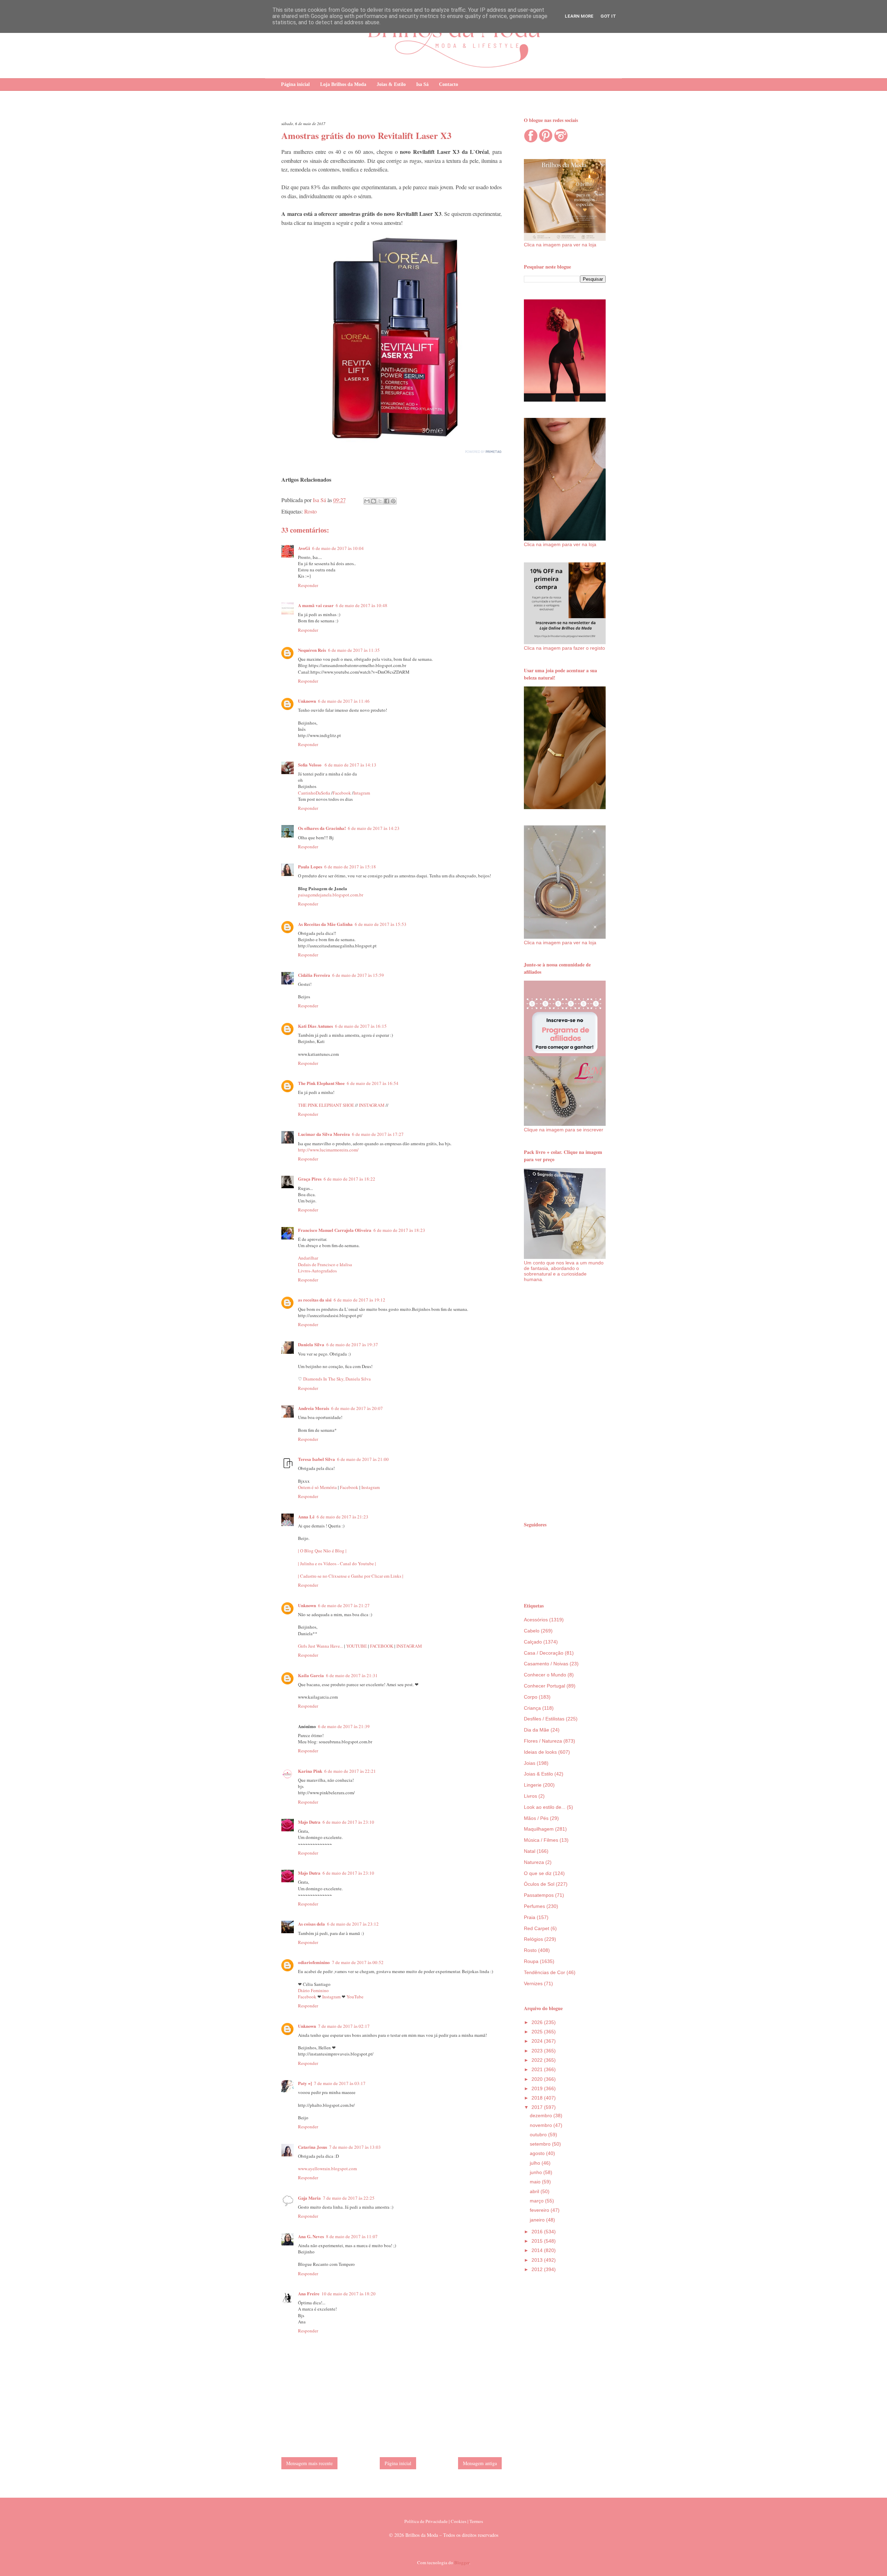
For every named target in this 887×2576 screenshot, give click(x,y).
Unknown (307, 701)
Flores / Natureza (543, 1741)
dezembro (542, 2115)
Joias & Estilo (391, 84)
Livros (530, 1796)
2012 (538, 2269)
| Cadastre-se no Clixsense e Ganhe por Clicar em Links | (351, 1576)
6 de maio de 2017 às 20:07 (357, 1408)
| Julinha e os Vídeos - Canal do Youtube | (337, 1563)
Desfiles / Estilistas (544, 1719)
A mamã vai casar (316, 605)
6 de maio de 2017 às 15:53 (381, 924)
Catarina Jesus (313, 2147)
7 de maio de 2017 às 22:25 (349, 2198)
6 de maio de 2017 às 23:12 (353, 1924)
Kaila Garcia (311, 1675)
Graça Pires (310, 1179)
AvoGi (304, 548)
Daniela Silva (311, 1344)
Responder (308, 585)
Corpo (531, 1697)
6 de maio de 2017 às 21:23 (342, 1517)
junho (537, 2172)
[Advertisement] (565, 1401)
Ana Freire (309, 2293)
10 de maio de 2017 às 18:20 (349, 2294)
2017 (538, 2107)
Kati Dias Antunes (315, 1026)
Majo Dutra (309, 1822)
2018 (538, 2098)
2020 (538, 2079)
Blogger (462, 2562)
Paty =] (305, 2083)
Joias (530, 1763)
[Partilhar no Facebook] (387, 501)
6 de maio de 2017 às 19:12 (359, 1300)
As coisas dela (311, 1924)
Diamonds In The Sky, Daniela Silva (337, 1379)
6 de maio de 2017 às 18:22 (349, 1179)
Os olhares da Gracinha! (322, 828)
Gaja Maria (309, 2198)
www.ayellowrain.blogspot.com (327, 2168)
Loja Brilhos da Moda (343, 84)
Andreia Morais (314, 1408)
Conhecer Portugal (545, 1686)
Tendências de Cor (545, 1972)
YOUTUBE (357, 1646)
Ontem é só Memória (317, 1487)
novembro (542, 2125)
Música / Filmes (541, 1840)
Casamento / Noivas (546, 1664)
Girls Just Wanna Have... (321, 1646)
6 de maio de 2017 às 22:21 (350, 1771)
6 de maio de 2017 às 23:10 (348, 1822)
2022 (538, 2060)
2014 (538, 2250)
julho (536, 2163)
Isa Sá (422, 84)
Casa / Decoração (544, 1653)
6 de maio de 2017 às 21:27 (344, 1605)
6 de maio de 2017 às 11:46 (344, 701)
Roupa (531, 1961)
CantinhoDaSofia (314, 793)
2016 (538, 2232)
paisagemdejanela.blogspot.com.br (331, 895)
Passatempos (539, 1895)
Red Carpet (537, 1928)
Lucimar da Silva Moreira (324, 1134)
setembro (541, 2144)
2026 (538, 2022)
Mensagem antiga (480, 2463)
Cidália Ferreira (314, 975)
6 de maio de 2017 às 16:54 (373, 1083)
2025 (538, 2032)
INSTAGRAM (372, 1105)
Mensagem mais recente (309, 2463)
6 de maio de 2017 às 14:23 (374, 828)
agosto (538, 2153)
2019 (538, 2088)
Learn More (579, 16)
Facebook (342, 793)
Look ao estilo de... (545, 1807)
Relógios (533, 1939)
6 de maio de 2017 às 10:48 (362, 605)
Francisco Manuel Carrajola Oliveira (335, 1230)
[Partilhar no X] (380, 501)
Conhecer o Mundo (545, 1675)
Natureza (534, 1862)
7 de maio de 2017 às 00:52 (358, 1962)
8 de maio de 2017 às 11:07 (352, 2236)
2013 (538, 2260)
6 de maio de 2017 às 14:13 (350, 765)
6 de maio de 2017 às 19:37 (352, 1344)
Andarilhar (308, 1258)
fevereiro (540, 2210)
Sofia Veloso (310, 765)
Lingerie (533, 1785)
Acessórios (536, 1620)
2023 (538, 2051)
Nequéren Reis (312, 650)
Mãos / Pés (536, 1818)
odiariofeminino (314, 1962)
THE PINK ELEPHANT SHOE (326, 1105)
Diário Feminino (313, 1990)
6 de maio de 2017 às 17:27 (378, 1134)
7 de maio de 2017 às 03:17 (340, 2083)
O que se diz (538, 1873)
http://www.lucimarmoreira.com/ (328, 1150)
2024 (538, 2041)
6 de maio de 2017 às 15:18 (350, 867)
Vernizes (533, 1983)
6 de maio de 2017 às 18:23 (399, 1230)
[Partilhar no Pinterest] (393, 501)
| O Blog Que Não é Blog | (322, 1551)
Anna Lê (306, 1517)
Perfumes (534, 1906)
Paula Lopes (310, 866)
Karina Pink (310, 1771)
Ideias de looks (540, 1752)
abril (535, 2191)
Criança (532, 1708)
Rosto (310, 511)
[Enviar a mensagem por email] (367, 501)
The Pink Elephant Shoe (321, 1083)
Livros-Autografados (317, 1271)
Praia (530, 1917)
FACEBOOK (382, 1646)
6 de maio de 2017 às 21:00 (363, 1459)
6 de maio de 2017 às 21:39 (344, 1726)
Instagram (371, 1487)
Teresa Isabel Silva (317, 1459)
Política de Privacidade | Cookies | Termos (444, 2521)
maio (536, 2182)
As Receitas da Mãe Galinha (325, 924)
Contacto (449, 84)
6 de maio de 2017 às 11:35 (354, 650)
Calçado (533, 1642)
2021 (538, 2069)
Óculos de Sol (539, 1884)
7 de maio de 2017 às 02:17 (344, 2026)
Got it (608, 16)
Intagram (362, 793)
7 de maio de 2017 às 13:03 (355, 2147)
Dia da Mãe (537, 1730)
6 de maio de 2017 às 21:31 (352, 1675)
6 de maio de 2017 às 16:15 (361, 1026)
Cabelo (532, 1631)
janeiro (538, 2220)
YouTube (355, 1997)
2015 (538, 2241)
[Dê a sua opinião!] (374, 501)
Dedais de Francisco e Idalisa (325, 1264)
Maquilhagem (539, 1829)
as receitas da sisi (315, 1300)
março (537, 2201)
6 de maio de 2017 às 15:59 (358, 975)
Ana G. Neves (311, 2236)
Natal (530, 1851)
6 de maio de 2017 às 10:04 (338, 548)
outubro (539, 2135)
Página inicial (295, 84)
